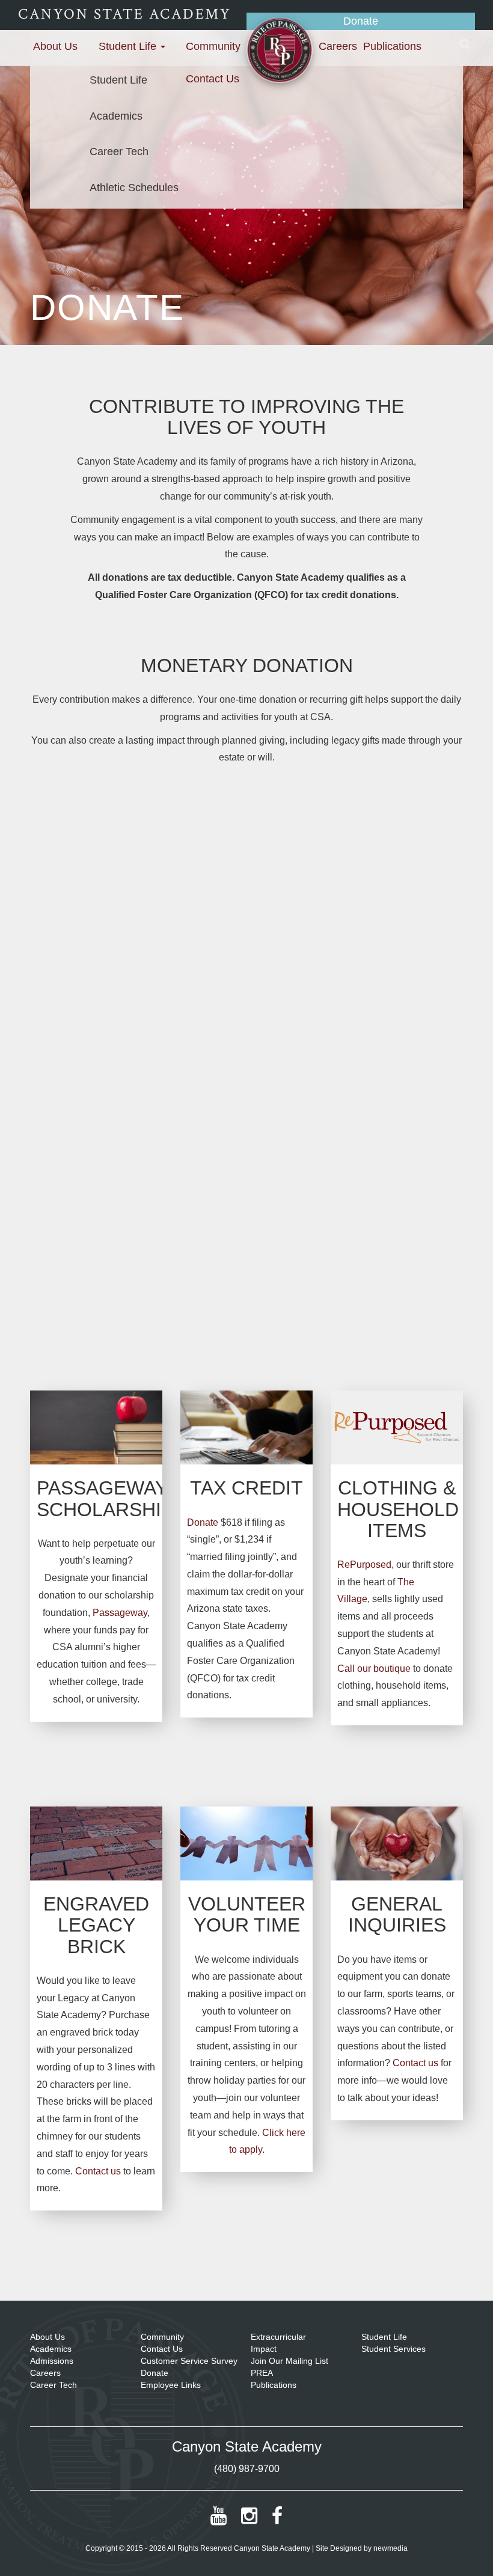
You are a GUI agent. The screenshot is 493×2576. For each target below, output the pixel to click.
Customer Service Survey (189, 2361)
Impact (264, 2349)
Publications (392, 46)
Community (213, 46)
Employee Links (171, 2385)
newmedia (390, 2548)
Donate (361, 21)
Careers (338, 46)
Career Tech (119, 151)
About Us (55, 46)
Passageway (120, 1613)
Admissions (52, 2361)
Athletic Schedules (134, 188)
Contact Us (213, 79)
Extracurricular (278, 2337)
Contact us (98, 2171)
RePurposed (364, 1565)
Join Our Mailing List (289, 2361)
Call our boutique (374, 1669)
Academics (116, 116)
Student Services (393, 2349)
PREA (262, 2373)
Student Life (129, 46)
